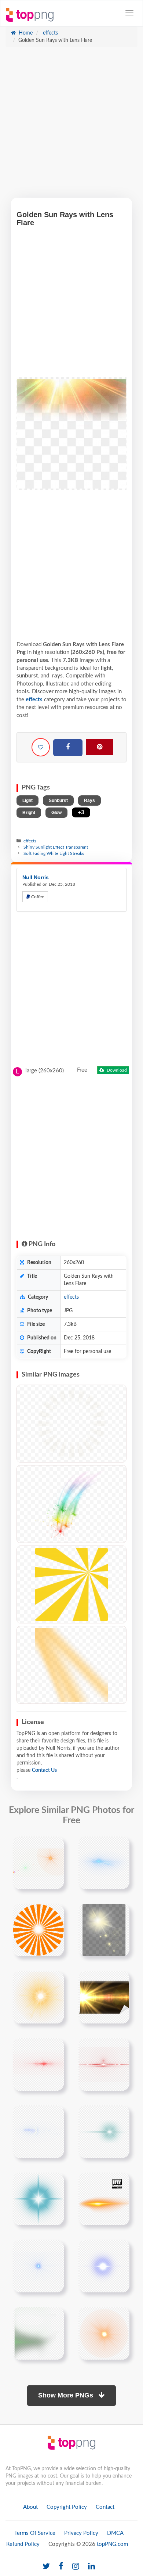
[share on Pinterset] (100, 747)
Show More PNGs (67, 2395)
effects (50, 33)
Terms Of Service (35, 2533)
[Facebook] (68, 748)
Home (25, 33)
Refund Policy (23, 2544)
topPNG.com (112, 2544)
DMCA (115, 2533)
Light (27, 800)
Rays (89, 800)
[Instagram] (76, 2567)
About (30, 2507)
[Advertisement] (71, 126)
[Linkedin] (91, 2567)
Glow (56, 813)
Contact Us (44, 1770)
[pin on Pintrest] (54, 1846)
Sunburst (58, 800)
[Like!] (41, 747)
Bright (29, 813)
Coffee (37, 897)
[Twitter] (46, 2567)
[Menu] (129, 13)
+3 (81, 812)
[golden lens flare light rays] (104, 1930)
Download (116, 1070)
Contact (105, 2507)
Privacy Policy (81, 2533)
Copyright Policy (67, 2507)
